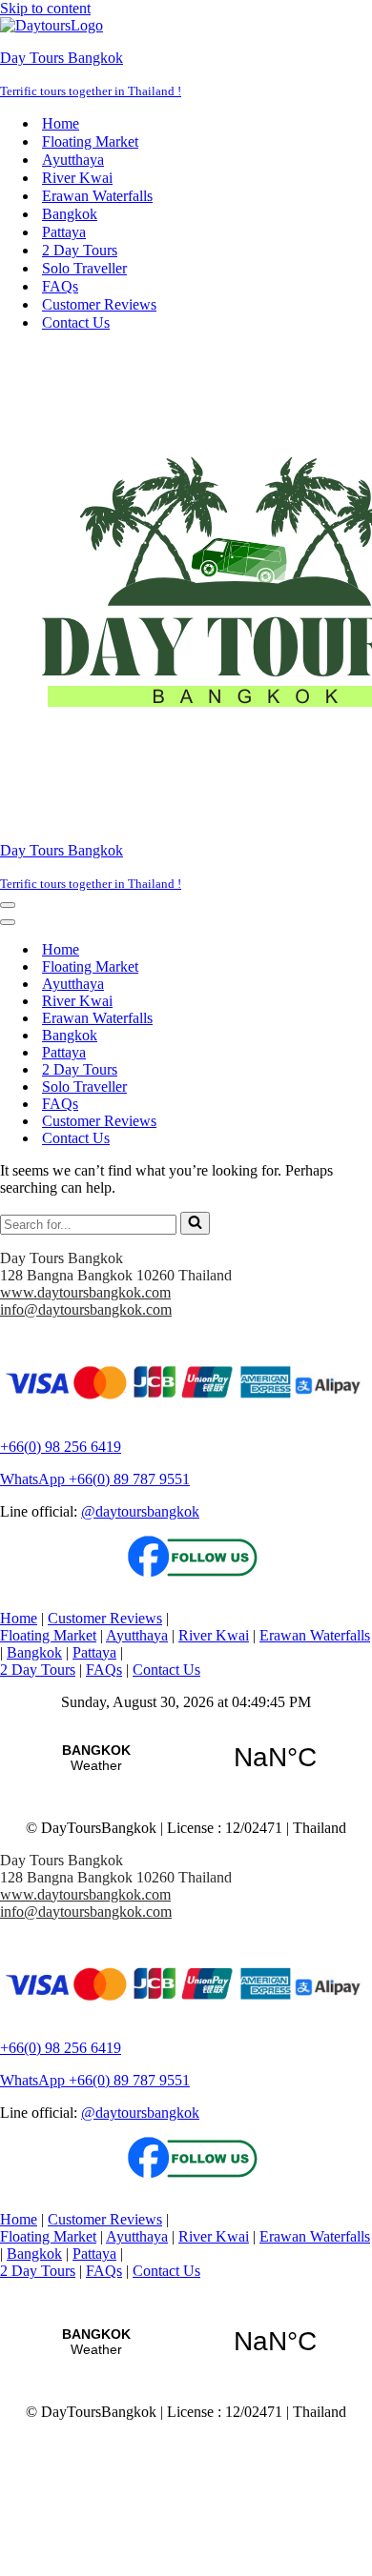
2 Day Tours (80, 250)
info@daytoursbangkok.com (86, 1309)
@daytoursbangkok (140, 1511)
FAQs (60, 286)
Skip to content (45, 8)
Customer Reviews (99, 304)
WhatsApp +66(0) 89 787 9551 (95, 1479)
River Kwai (77, 178)
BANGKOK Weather (186, 1758)
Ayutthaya (73, 160)
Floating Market (90, 141)
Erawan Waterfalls (97, 196)
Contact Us (76, 322)
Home (61, 123)
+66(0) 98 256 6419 (61, 1447)
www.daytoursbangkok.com (85, 1292)
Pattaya (64, 232)
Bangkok (70, 214)
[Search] (195, 1223)
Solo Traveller (84, 268)
